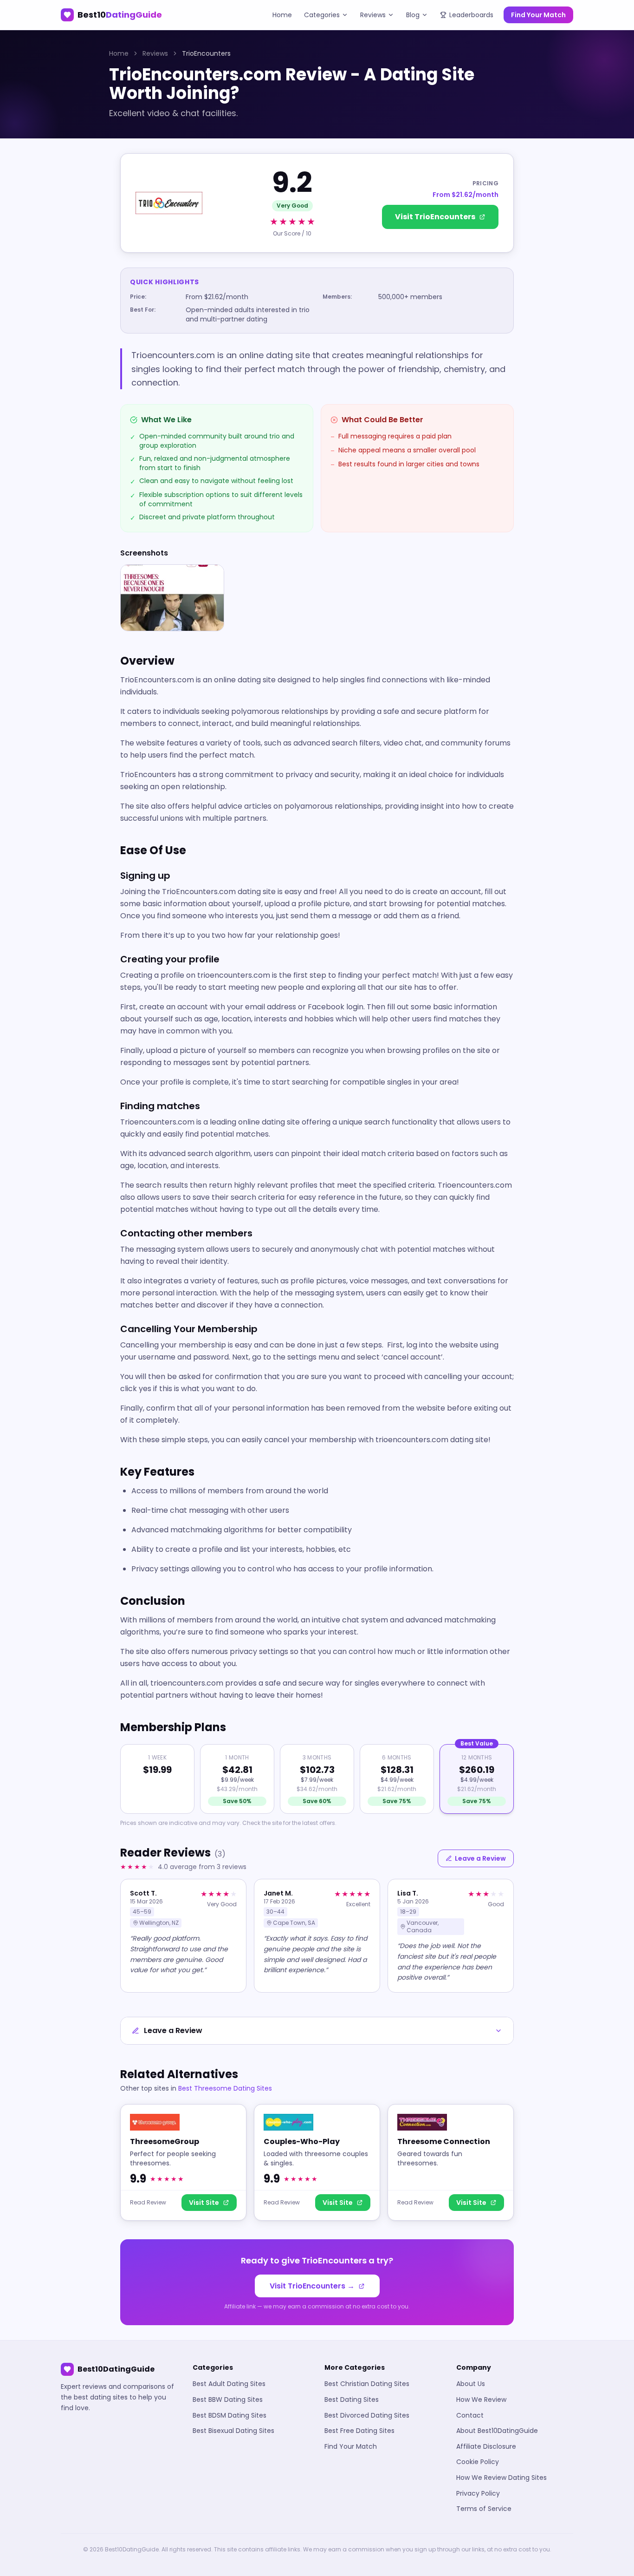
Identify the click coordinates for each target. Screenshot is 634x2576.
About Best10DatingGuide (497, 2431)
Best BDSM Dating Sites (230, 2415)
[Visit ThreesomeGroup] (183, 2162)
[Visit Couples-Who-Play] (317, 2162)
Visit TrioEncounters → (312, 2286)
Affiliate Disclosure (486, 2446)
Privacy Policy (478, 2493)
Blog (413, 15)
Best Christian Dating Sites (367, 2384)
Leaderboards (471, 15)
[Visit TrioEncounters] (317, 203)
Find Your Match (538, 15)
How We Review (481, 2399)
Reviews (373, 15)
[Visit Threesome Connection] (451, 2162)
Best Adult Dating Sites (229, 2384)
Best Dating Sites (352, 2399)
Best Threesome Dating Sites (225, 2088)
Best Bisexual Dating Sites (233, 2431)
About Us (471, 2384)
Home (282, 15)
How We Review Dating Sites (501, 2478)
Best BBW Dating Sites (228, 2399)
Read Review (148, 2203)
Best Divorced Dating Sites (367, 2415)
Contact (470, 2415)
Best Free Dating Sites (359, 2431)
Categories (322, 15)
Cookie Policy (478, 2462)
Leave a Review (480, 1858)
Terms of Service (484, 2509)
